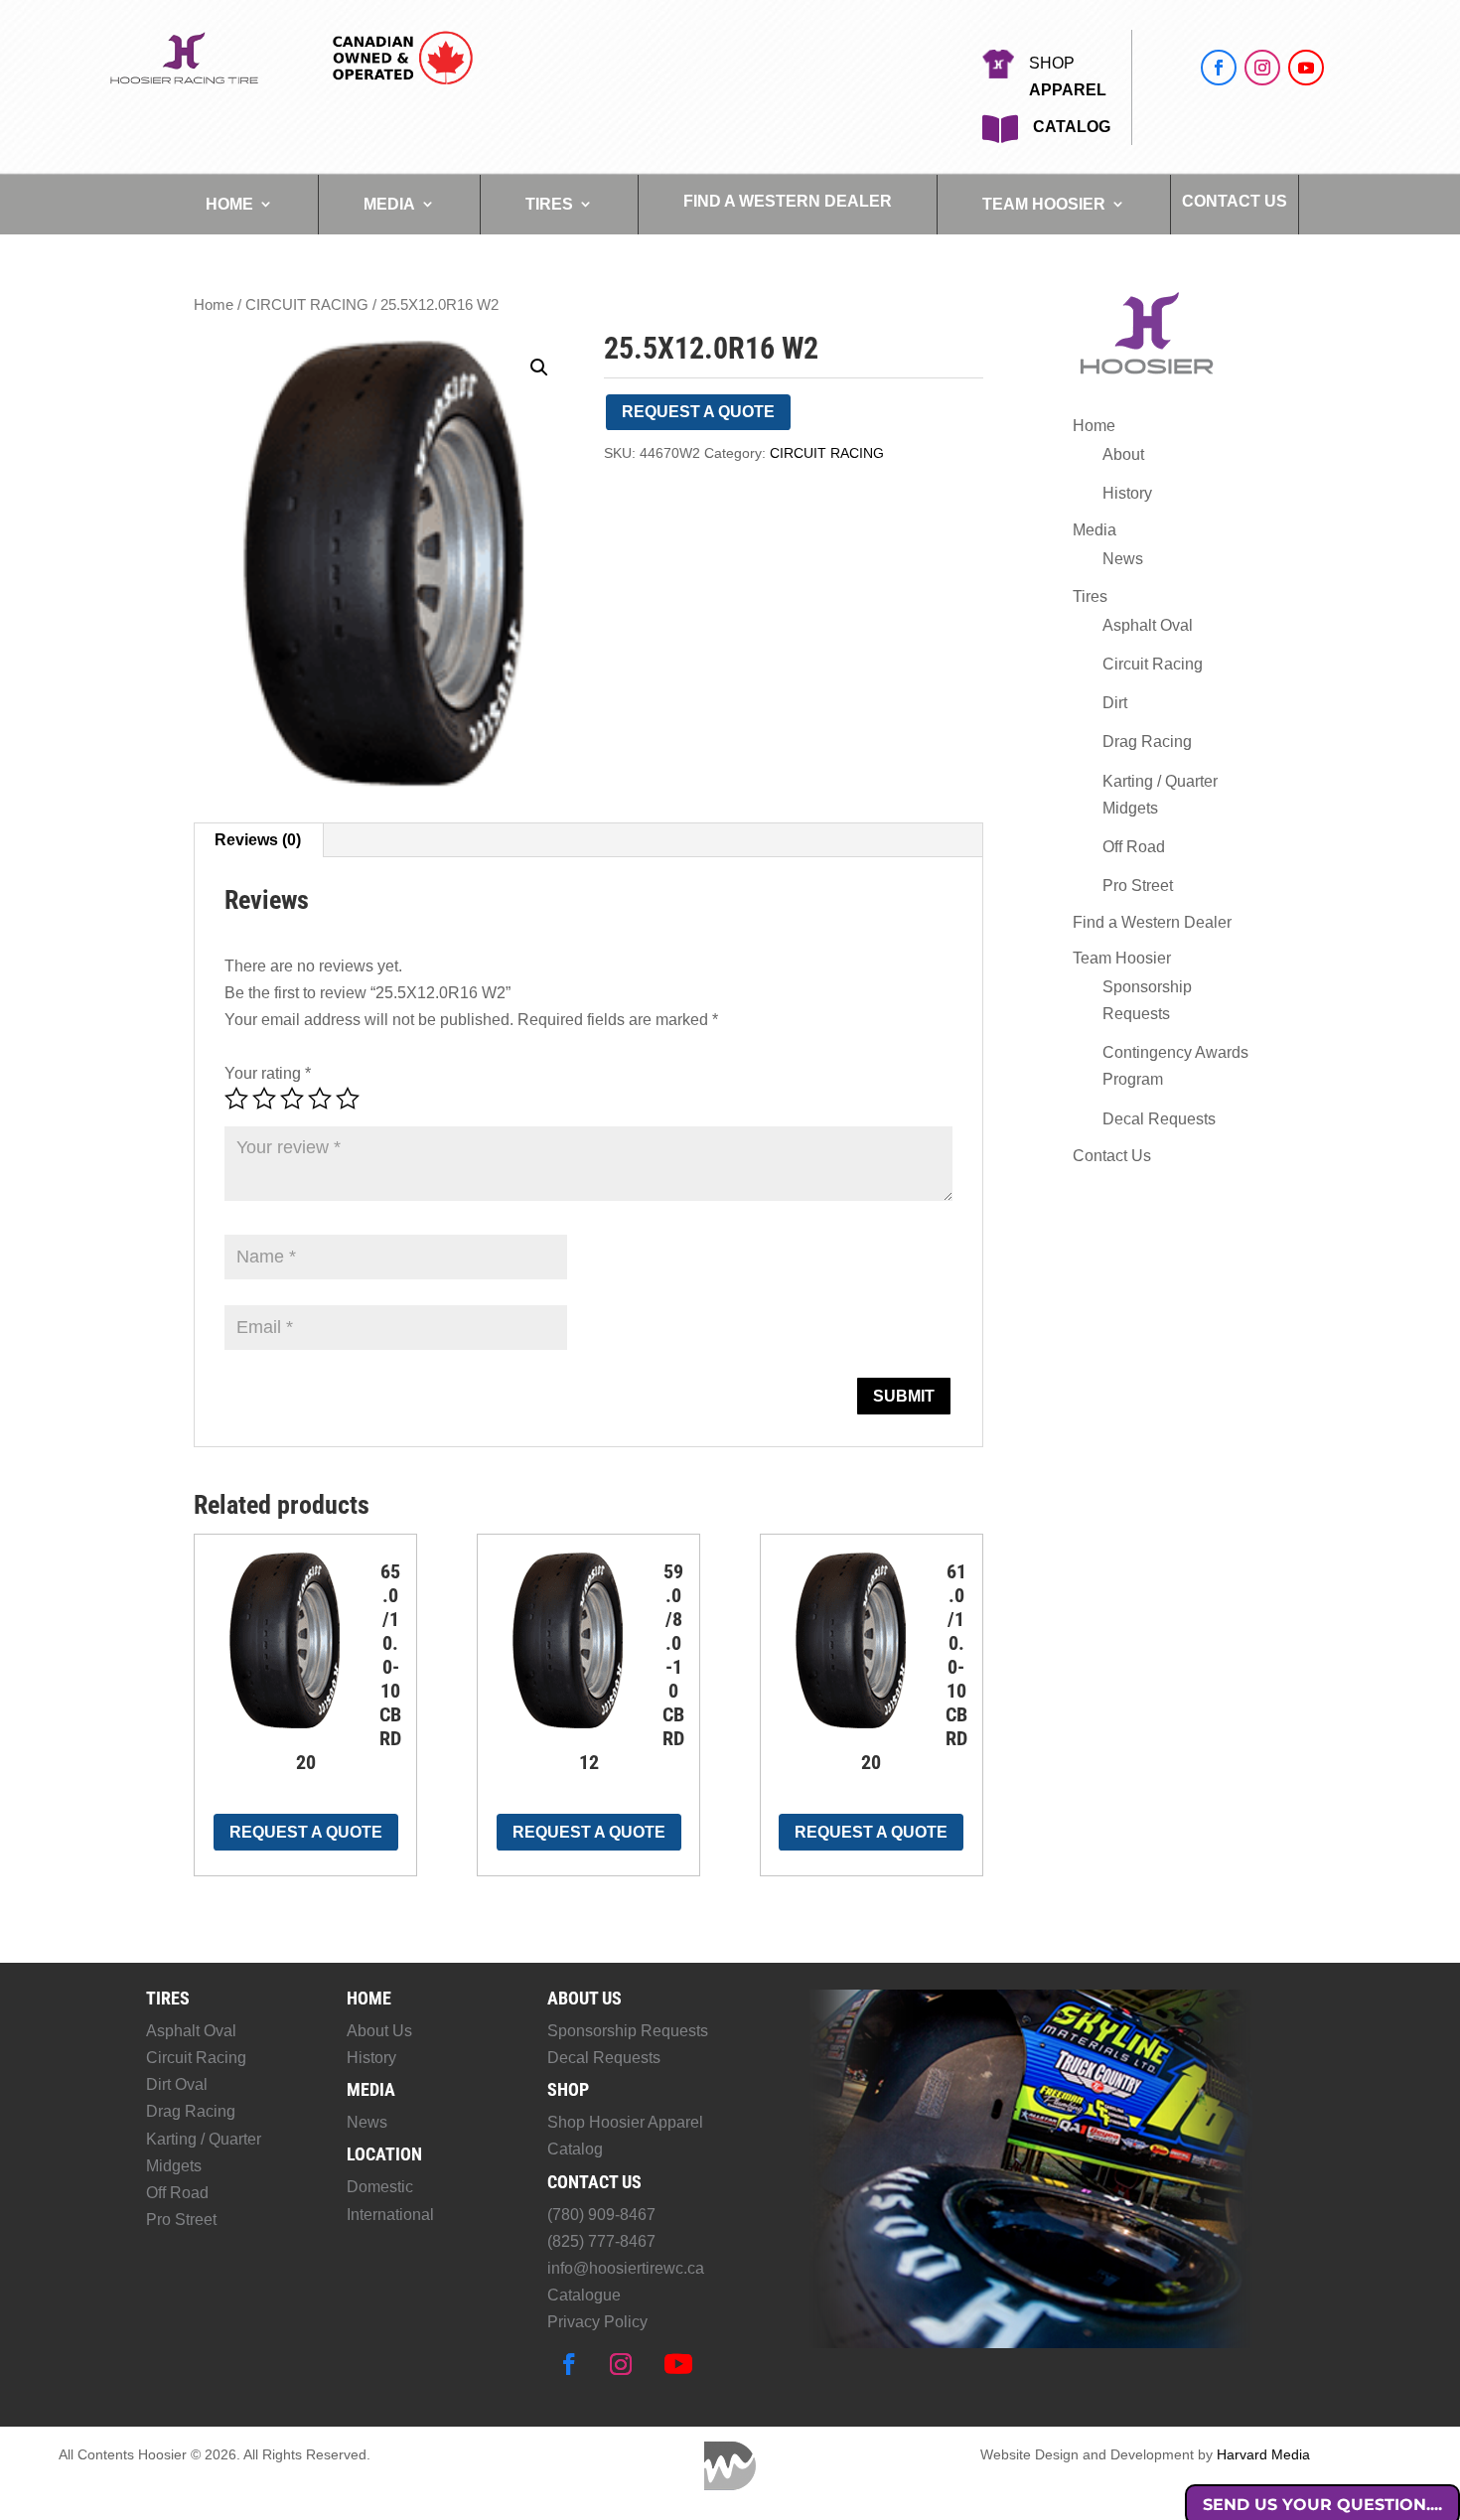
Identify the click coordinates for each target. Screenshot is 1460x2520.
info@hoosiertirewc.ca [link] (626, 2268)
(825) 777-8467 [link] (601, 2241)
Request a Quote (698, 412)
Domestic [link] (380, 2187)
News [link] (1123, 559)
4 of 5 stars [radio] (320, 1099)
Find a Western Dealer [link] (788, 202)
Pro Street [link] (1138, 886)
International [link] (390, 2215)
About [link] (1123, 454)
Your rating (268, 1073)
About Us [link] (379, 2031)
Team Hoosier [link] (1044, 204)
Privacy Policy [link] (597, 2322)
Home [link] (229, 204)
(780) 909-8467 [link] (601, 2215)
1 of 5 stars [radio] (236, 1099)
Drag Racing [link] (1147, 741)
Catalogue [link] (584, 2295)
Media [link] (389, 204)
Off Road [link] (1134, 847)
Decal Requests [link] (1159, 1119)
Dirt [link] (1115, 703)
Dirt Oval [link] (177, 2084)
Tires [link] (549, 204)
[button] (1219, 68)
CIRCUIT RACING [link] (307, 305)
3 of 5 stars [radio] (292, 1099)
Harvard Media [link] (1263, 2454)
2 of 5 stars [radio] (264, 1099)
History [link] (1127, 493)
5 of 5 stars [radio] (348, 1099)
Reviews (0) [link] (258, 840)
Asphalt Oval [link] (1148, 625)
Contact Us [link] (1235, 202)
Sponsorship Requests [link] (628, 2031)
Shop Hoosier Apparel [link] (625, 2122)
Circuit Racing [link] (1153, 664)
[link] (184, 81)
